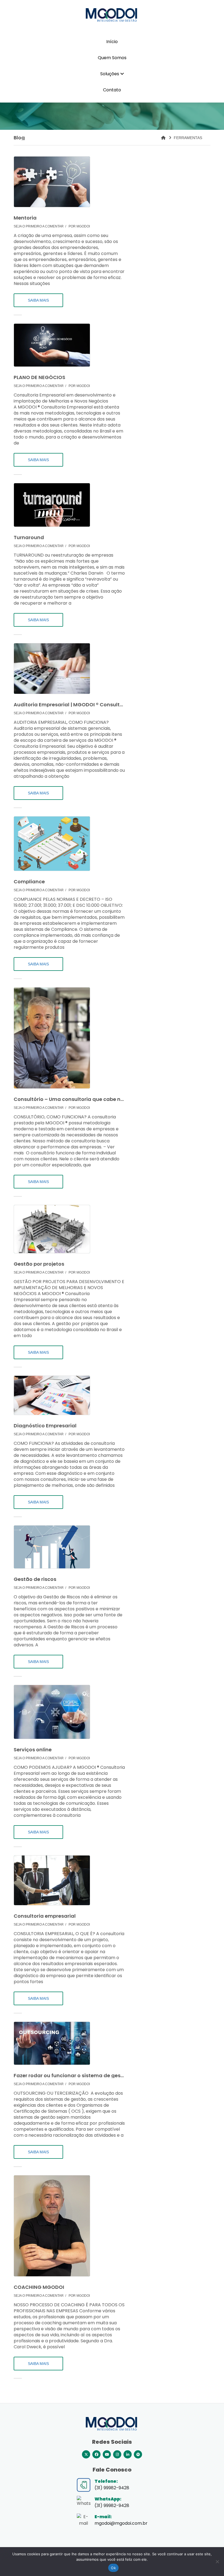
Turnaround (29, 538)
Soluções (110, 74)
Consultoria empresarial (45, 1916)
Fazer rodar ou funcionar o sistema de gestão (69, 2076)
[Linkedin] (128, 2454)
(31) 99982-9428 (112, 2506)
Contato (112, 90)
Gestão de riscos (35, 1579)
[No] (217, 2562)
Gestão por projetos (39, 1264)
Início (112, 42)
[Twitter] (86, 2454)
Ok (113, 2568)
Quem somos (112, 58)
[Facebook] (96, 2454)
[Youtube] (107, 2454)
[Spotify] (138, 2454)
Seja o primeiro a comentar (39, 226)
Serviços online (33, 1750)
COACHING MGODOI (39, 2287)
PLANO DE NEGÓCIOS (39, 377)
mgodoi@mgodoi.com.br (121, 2523)
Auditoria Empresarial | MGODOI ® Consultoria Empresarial (69, 705)
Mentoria (25, 218)
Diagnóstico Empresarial (45, 1426)
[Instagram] (117, 2454)
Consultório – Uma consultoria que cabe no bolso (69, 1099)
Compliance (29, 882)
